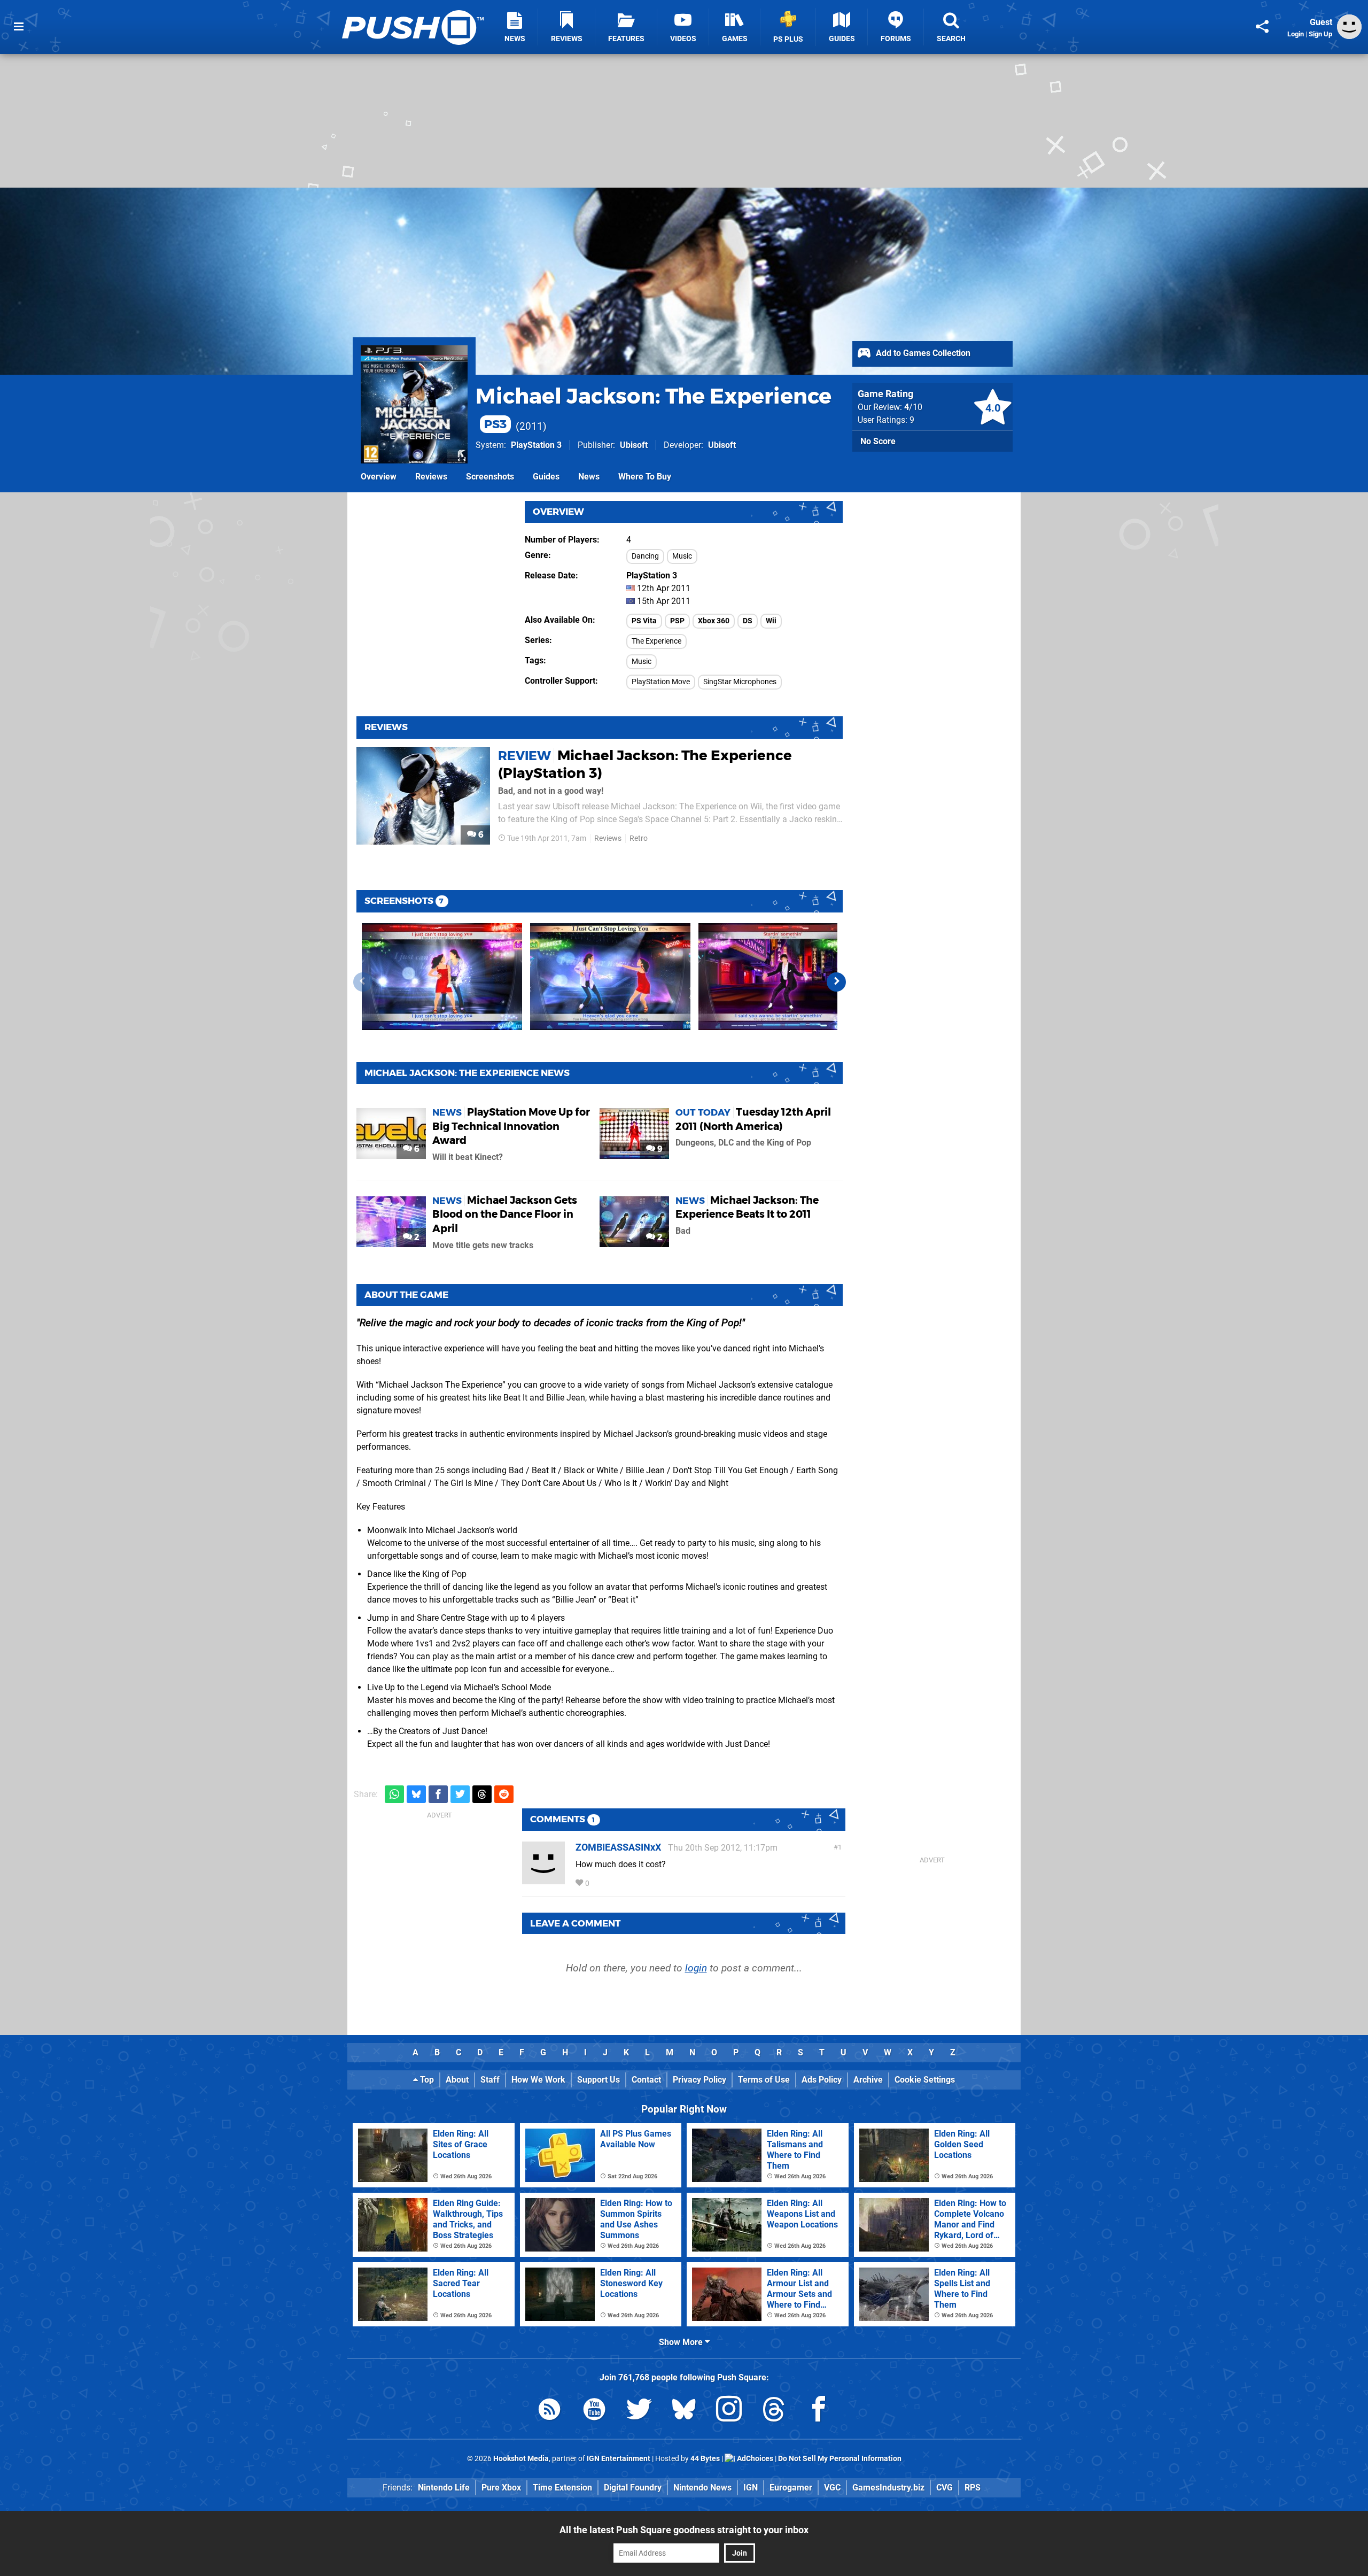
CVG (945, 2488)
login (696, 1968)
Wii (771, 621)
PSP (677, 621)
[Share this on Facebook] (438, 1794)
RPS (973, 2488)
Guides (546, 477)
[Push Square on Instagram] (729, 2411)
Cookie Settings (925, 2080)
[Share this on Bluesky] (416, 1794)
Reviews (431, 477)
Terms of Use (764, 2080)
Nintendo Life (444, 2488)
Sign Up (1320, 34)
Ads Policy (822, 2080)
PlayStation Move (661, 682)
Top (426, 2080)
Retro (639, 838)
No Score (878, 441)
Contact (646, 2080)
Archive (868, 2080)
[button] (836, 982)
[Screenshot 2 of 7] (610, 977)
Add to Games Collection (922, 353)
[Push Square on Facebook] (819, 2411)
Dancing (645, 556)
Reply (608, 1883)
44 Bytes (705, 2459)
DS (748, 621)
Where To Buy (645, 477)
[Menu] (19, 27)
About (457, 2080)
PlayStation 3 (536, 445)
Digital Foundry (633, 2488)
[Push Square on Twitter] (639, 2411)
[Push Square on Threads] (774, 2411)
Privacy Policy (699, 2080)
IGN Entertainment (619, 2459)
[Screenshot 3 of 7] (779, 977)
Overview (379, 477)
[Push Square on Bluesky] (684, 2411)
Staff (490, 2080)
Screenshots (490, 477)
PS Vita (644, 621)
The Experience (656, 641)
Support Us (598, 2080)
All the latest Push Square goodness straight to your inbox (684, 2530)
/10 (913, 407)
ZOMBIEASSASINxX (618, 1847)
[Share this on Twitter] (460, 1794)
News (589, 477)
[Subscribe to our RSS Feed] (549, 2411)
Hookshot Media (521, 2459)
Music (682, 556)
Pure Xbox (501, 2488)
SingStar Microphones (740, 682)
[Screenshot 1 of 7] (442, 977)
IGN (751, 2488)
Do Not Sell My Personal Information (840, 2459)
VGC (832, 2488)
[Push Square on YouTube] (594, 2411)
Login (1296, 34)
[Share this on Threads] (482, 1794)
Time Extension (562, 2488)
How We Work (538, 2080)
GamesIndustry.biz (888, 2488)
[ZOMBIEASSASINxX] (543, 1879)
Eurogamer (791, 2488)
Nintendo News (702, 2488)
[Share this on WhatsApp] (394, 1794)
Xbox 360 (714, 621)
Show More (682, 2342)
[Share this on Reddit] (504, 1794)
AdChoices (754, 2459)
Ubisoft (634, 445)
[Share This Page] (1262, 27)
